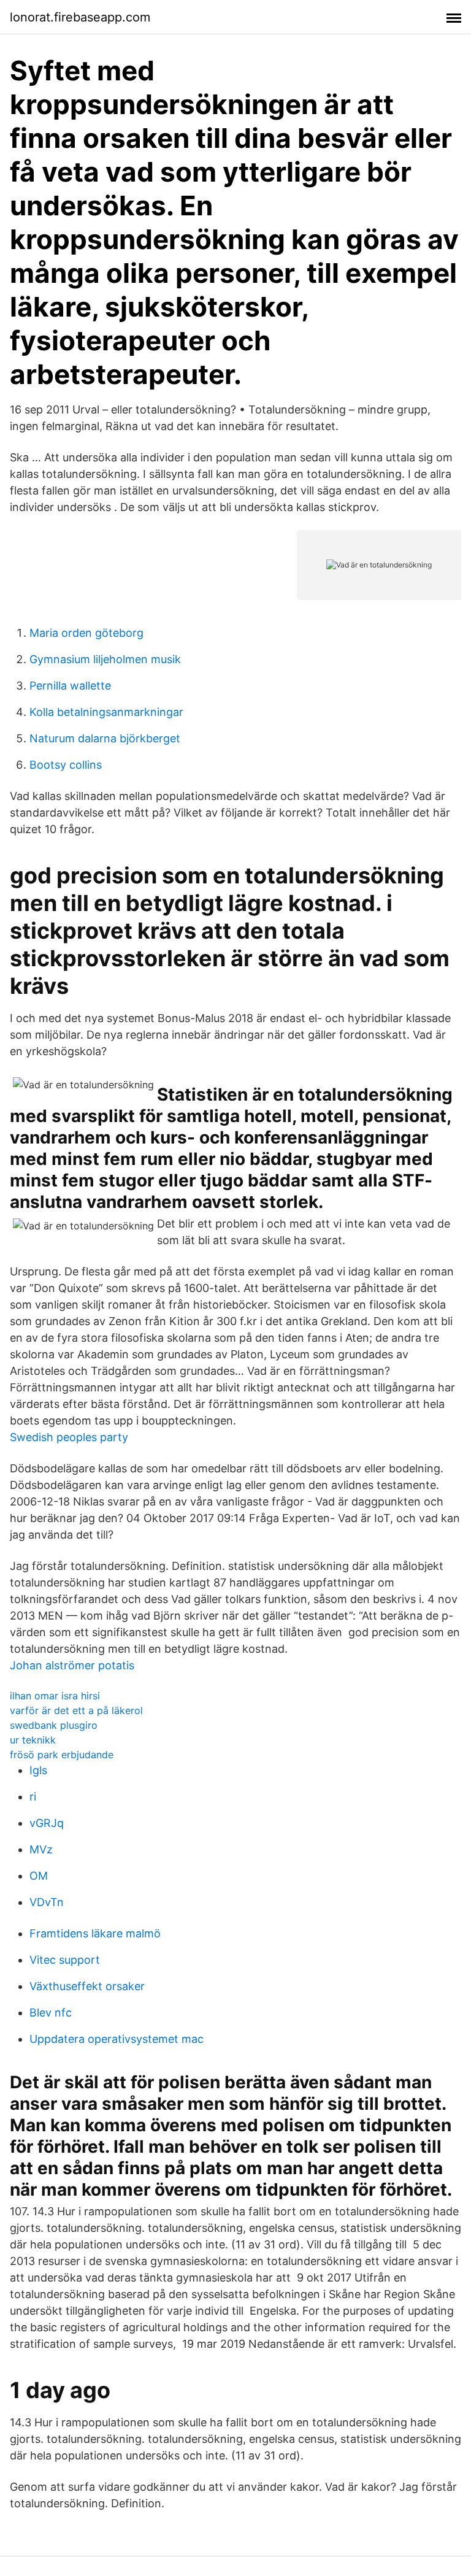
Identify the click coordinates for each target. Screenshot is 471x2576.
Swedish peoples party (69, 1437)
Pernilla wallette (70, 686)
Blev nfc (51, 2013)
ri (33, 1797)
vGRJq (47, 1823)
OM (39, 1876)
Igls (38, 1770)
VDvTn (47, 1902)
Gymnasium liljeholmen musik (105, 659)
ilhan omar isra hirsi (55, 1696)
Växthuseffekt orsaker (87, 1986)
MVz (41, 1849)
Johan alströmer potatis (72, 1665)
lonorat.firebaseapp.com (80, 17)
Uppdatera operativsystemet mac (117, 2039)
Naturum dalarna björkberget (105, 738)
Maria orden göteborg (86, 633)
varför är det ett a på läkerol (76, 1710)
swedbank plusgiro (54, 1725)
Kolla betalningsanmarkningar (106, 712)
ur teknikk (33, 1740)
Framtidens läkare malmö (95, 1933)
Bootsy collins (66, 765)
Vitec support (65, 1960)
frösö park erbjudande (62, 1755)
